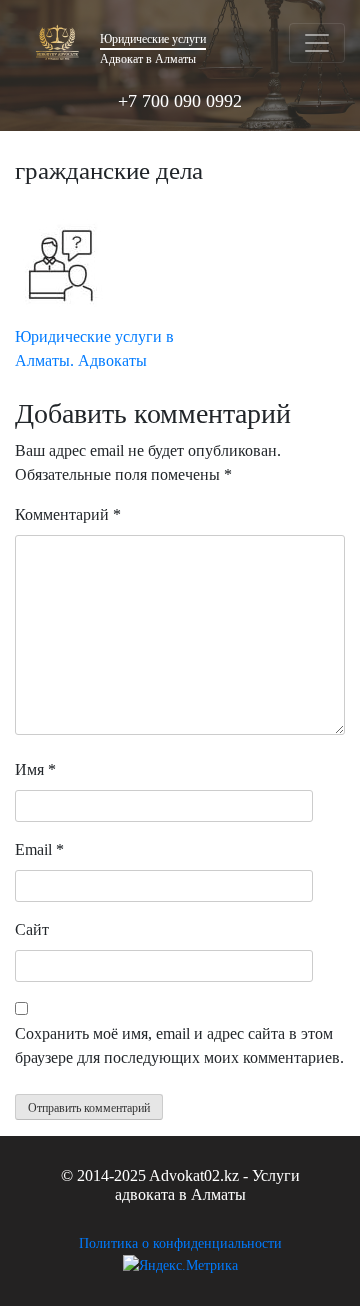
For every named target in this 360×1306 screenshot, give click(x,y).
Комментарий (68, 514)
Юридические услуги (153, 39)
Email (39, 849)
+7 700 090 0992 (180, 101)
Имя (35, 769)
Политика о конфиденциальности (180, 1243)
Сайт (32, 929)
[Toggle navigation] (317, 43)
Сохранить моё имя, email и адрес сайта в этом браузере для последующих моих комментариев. (179, 1045)
